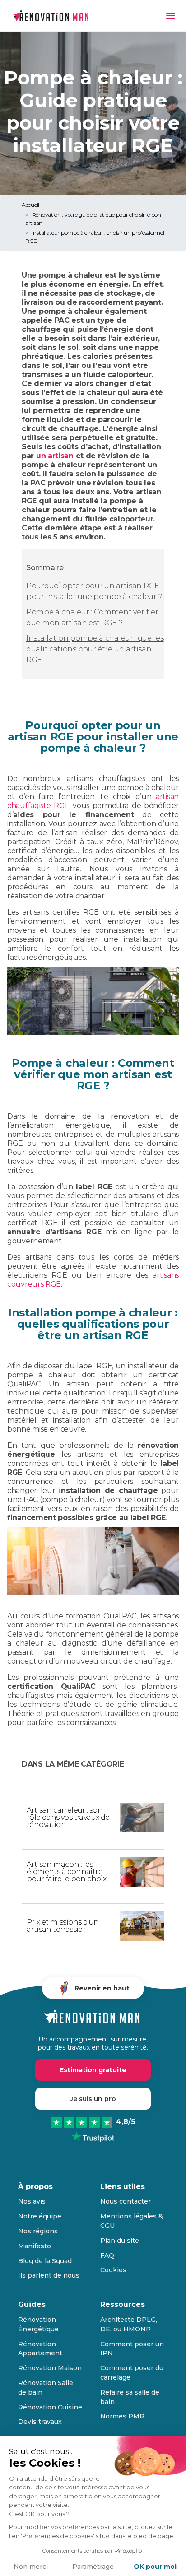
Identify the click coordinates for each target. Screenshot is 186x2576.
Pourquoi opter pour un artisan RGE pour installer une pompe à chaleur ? (94, 591)
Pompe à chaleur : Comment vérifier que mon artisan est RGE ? (92, 617)
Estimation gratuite (93, 2070)
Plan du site (120, 2241)
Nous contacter (126, 2201)
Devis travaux (40, 2422)
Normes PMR (122, 2416)
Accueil (30, 205)
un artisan (55, 456)
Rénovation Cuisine (50, 2407)
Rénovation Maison (50, 2368)
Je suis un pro (93, 2099)
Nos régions (38, 2231)
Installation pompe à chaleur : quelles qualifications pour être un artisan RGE (95, 649)
